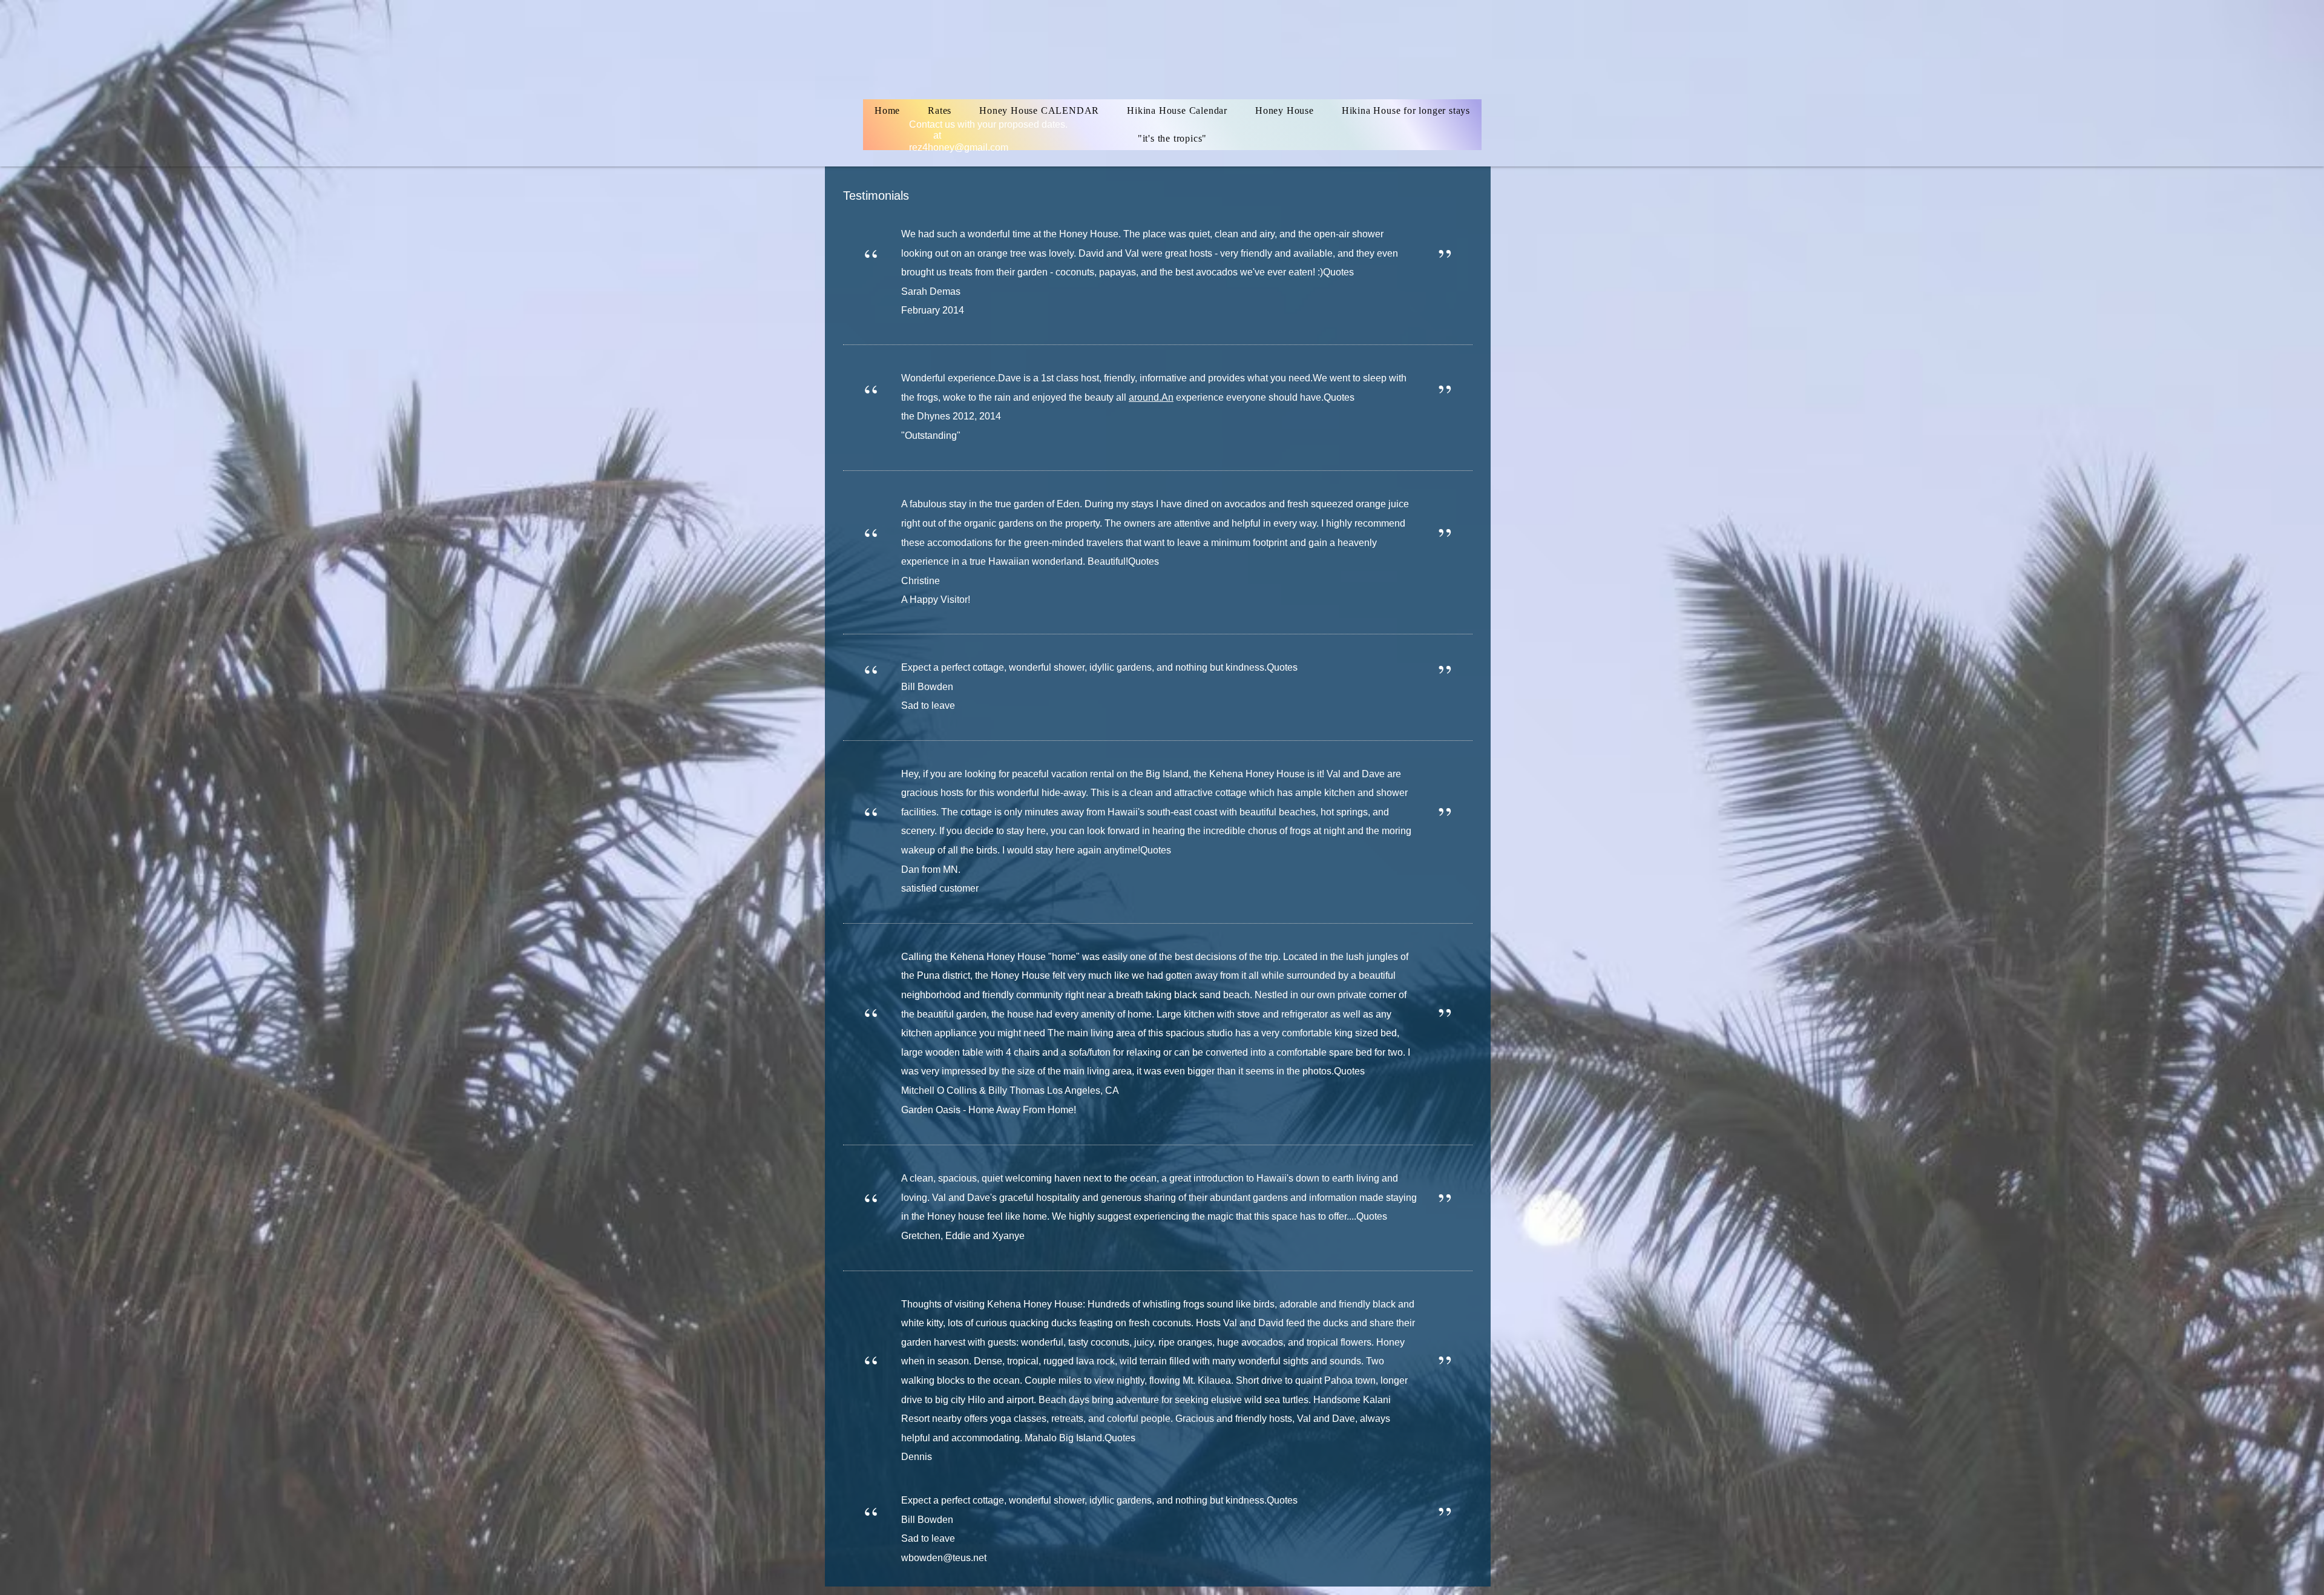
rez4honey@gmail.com (959, 147)
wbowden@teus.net (944, 1558)
